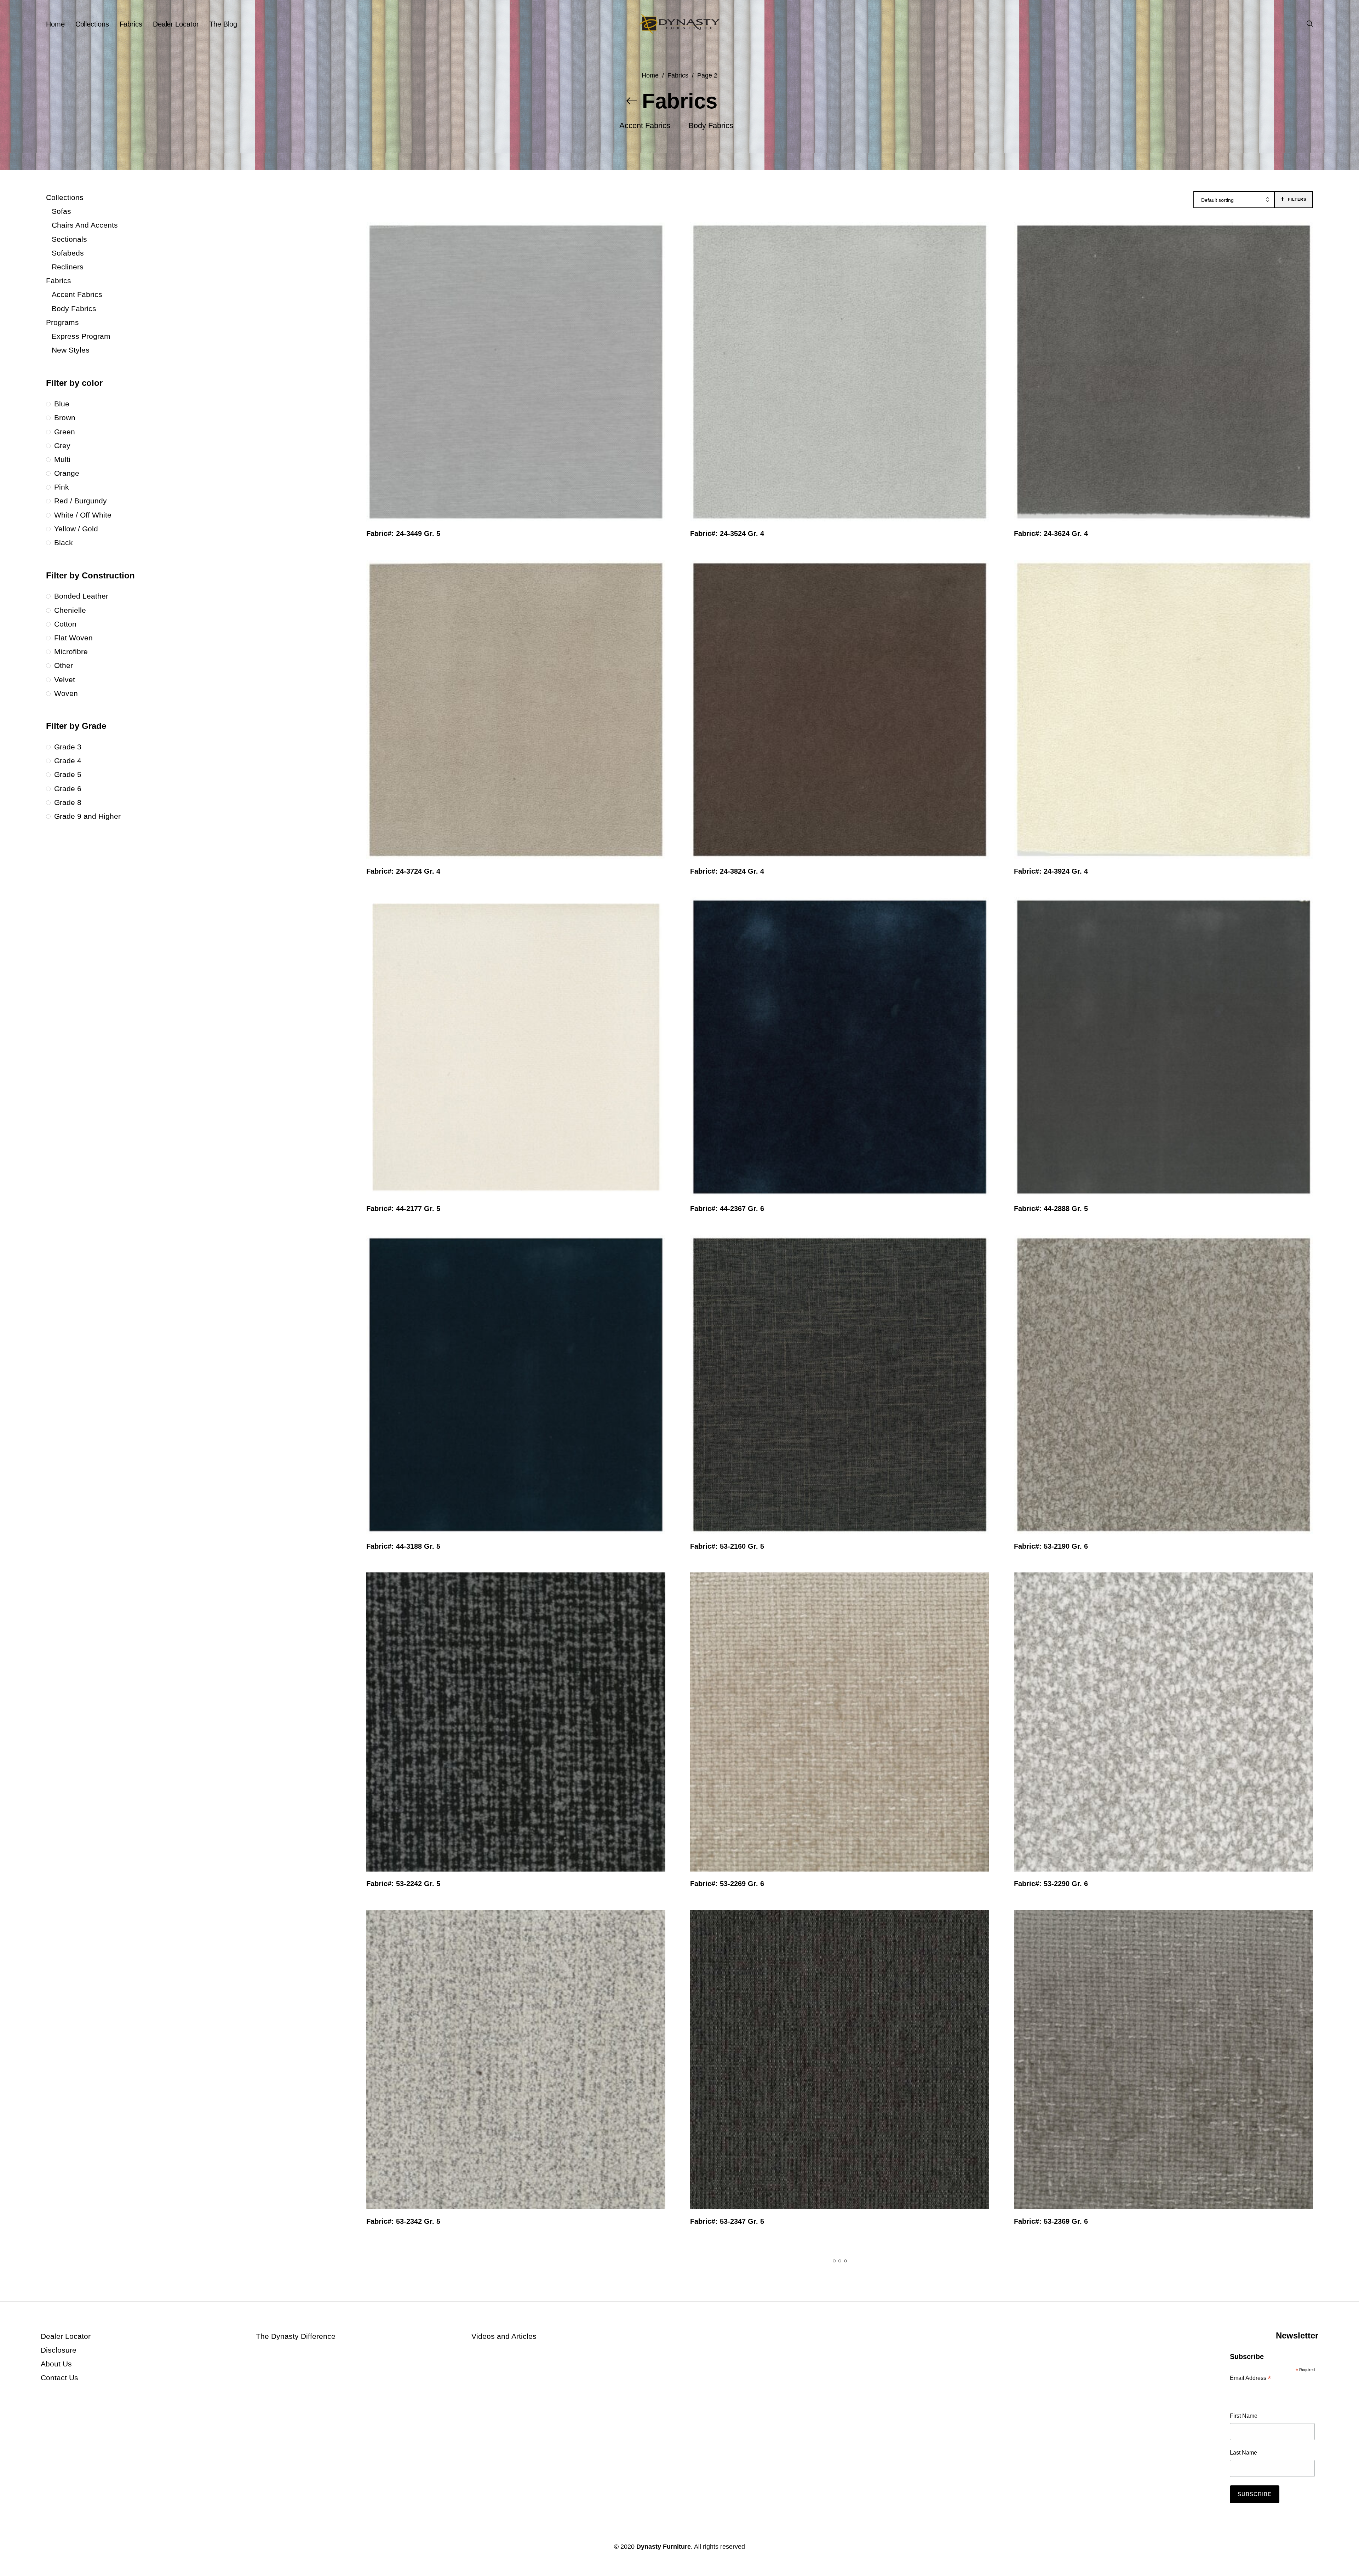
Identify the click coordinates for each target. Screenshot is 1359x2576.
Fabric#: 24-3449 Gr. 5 (403, 533)
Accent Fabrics (77, 294)
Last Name (1243, 2453)
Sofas (61, 211)
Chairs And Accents (85, 225)
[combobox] (1234, 200)
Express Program (81, 336)
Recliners (68, 267)
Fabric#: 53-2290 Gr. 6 (1051, 1884)
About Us (56, 2364)
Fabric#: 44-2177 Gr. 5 (403, 1209)
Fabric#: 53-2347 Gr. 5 (727, 2221)
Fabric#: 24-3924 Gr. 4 (1051, 871)
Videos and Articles (504, 2336)
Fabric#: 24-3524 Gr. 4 (727, 533)
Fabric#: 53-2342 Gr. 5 (403, 2221)
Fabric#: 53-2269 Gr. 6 (727, 1884)
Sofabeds (68, 253)
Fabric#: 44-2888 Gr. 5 (1051, 1209)
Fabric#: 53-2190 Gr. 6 (1051, 1546)
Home (650, 75)
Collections (65, 197)
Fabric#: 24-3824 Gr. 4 (727, 871)
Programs (62, 322)
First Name (1244, 2416)
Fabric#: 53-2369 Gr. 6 (1051, 2221)
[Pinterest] (91, 2547)
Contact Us (59, 2378)
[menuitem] (61, 24)
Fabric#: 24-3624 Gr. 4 (1051, 533)
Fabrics (678, 75)
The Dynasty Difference (296, 2336)
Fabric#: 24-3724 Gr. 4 (403, 871)
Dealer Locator (66, 2336)
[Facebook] (45, 2547)
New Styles (71, 350)
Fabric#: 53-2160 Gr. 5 (727, 1546)
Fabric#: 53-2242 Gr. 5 (403, 1884)
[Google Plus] (114, 2547)
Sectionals (69, 239)
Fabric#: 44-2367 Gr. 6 (727, 1209)
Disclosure (59, 2350)
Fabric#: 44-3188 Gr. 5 (403, 1546)
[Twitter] (68, 2547)
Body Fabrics (74, 309)
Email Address (1250, 2379)
